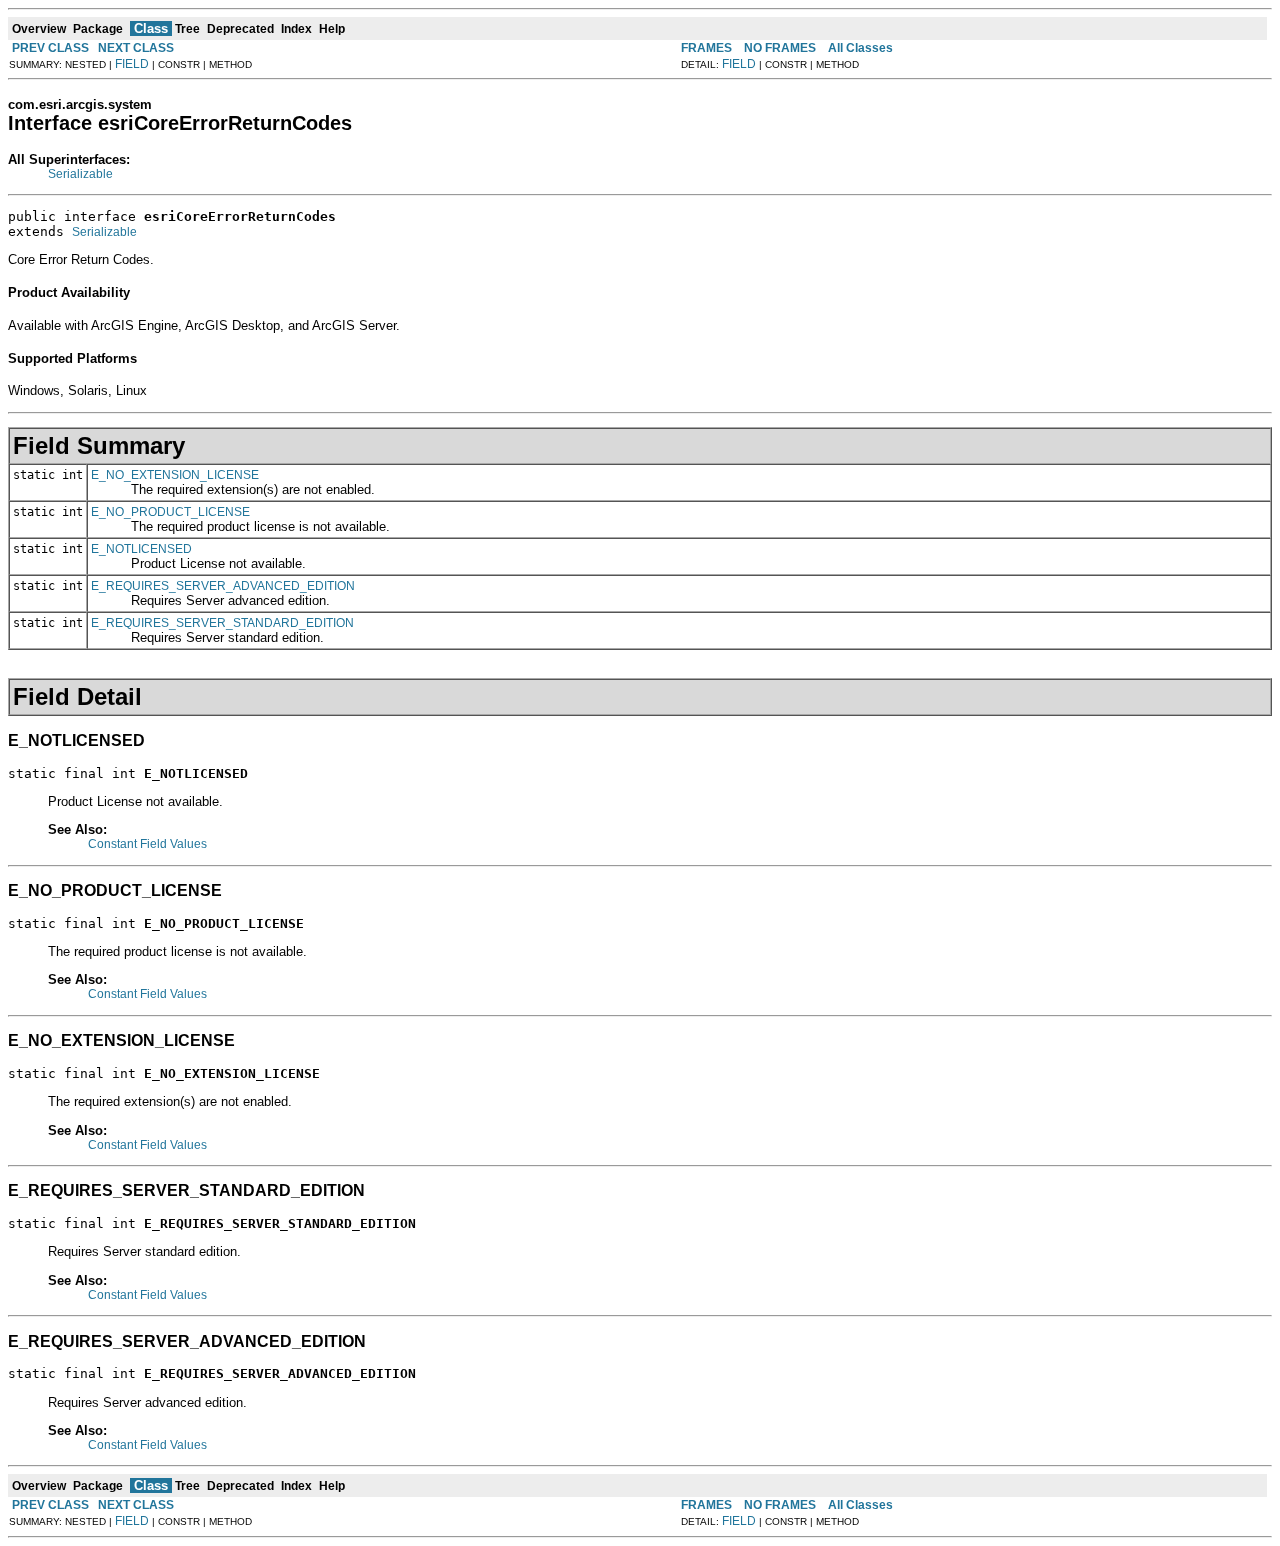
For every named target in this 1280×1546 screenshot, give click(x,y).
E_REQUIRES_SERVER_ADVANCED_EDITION (223, 586)
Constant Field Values (147, 844)
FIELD (132, 64)
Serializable (80, 174)
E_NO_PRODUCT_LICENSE (170, 512)
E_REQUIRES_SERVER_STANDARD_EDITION (222, 623)
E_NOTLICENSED (141, 549)
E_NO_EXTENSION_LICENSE (175, 475)
